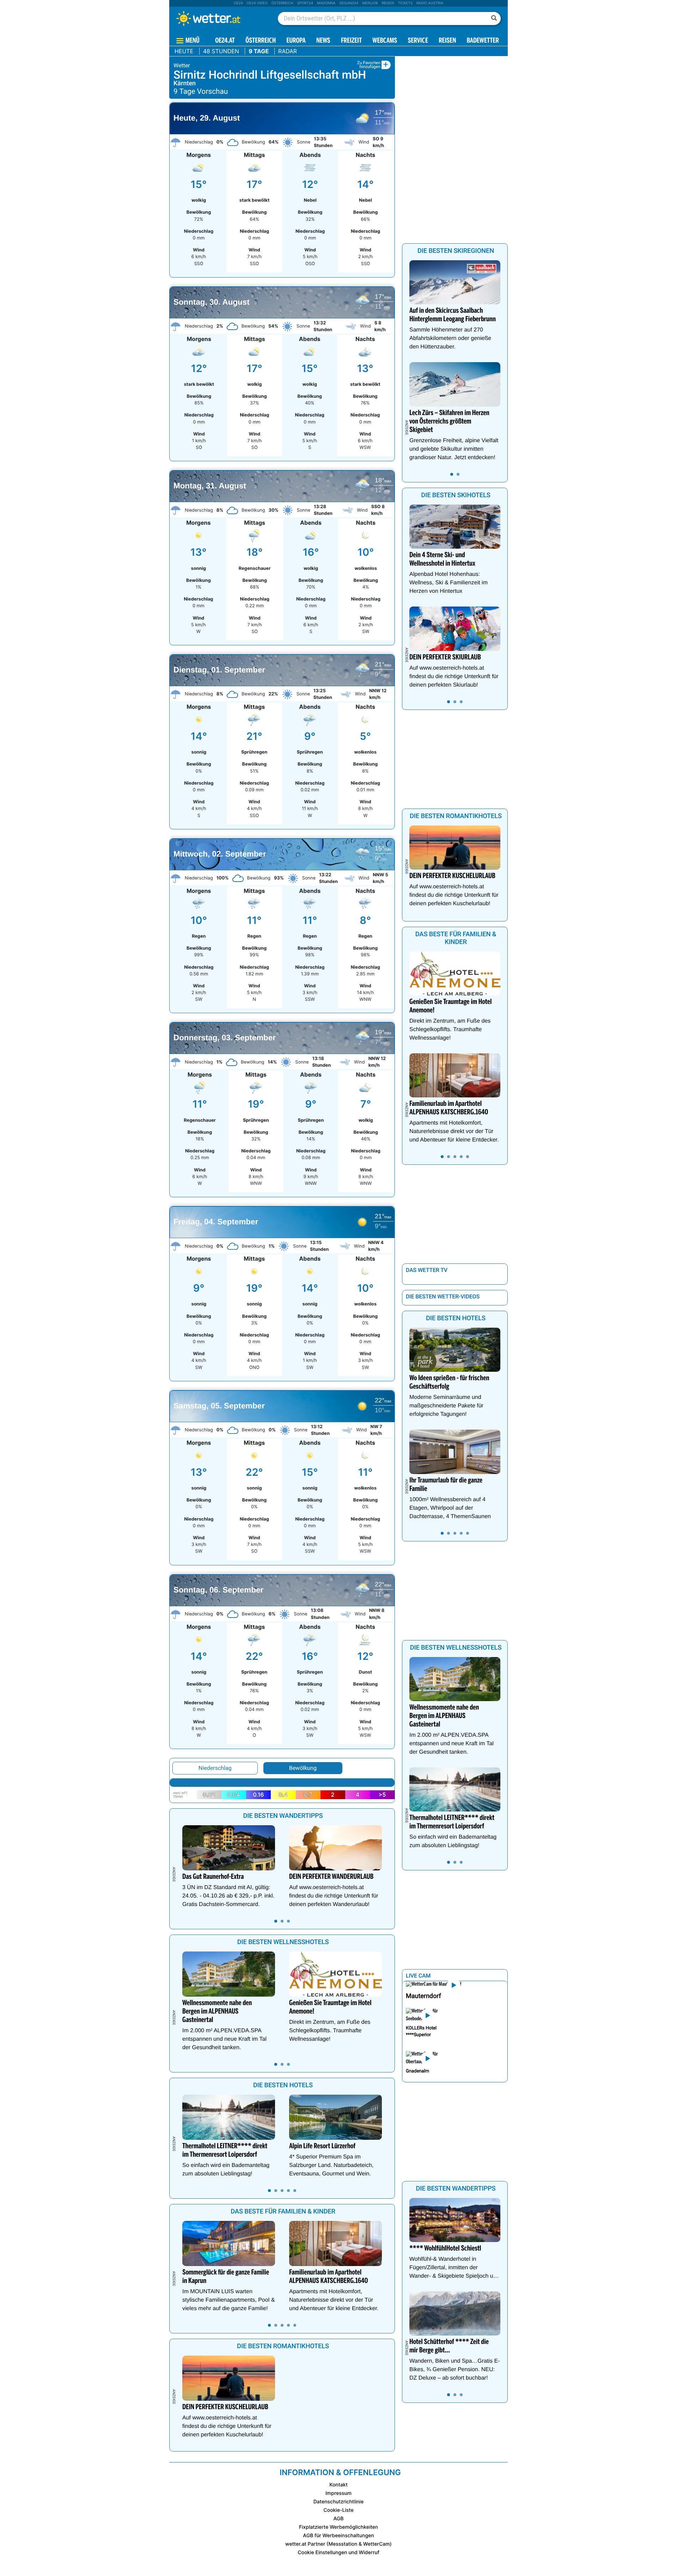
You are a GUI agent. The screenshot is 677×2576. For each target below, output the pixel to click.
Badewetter (483, 41)
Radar (288, 51)
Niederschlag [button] (215, 1768)
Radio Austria (430, 3)
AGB (339, 2519)
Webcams (385, 41)
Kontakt (338, 2485)
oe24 (238, 3)
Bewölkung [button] (303, 1768)
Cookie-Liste (338, 2510)
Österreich (282, 3)
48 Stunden (221, 51)
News (323, 41)
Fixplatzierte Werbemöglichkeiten (338, 2527)
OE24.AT (225, 41)
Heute (184, 51)
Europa (296, 41)
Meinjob (370, 3)
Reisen (388, 3)
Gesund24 (349, 3)
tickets (405, 3)
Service (418, 41)
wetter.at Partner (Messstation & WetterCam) (338, 2544)
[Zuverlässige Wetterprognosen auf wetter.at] (220, 18)
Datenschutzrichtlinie (339, 2502)
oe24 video (257, 3)
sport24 (305, 3)
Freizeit (351, 41)
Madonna (326, 3)
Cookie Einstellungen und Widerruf (338, 2553)
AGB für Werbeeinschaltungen (338, 2536)
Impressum (338, 2493)
